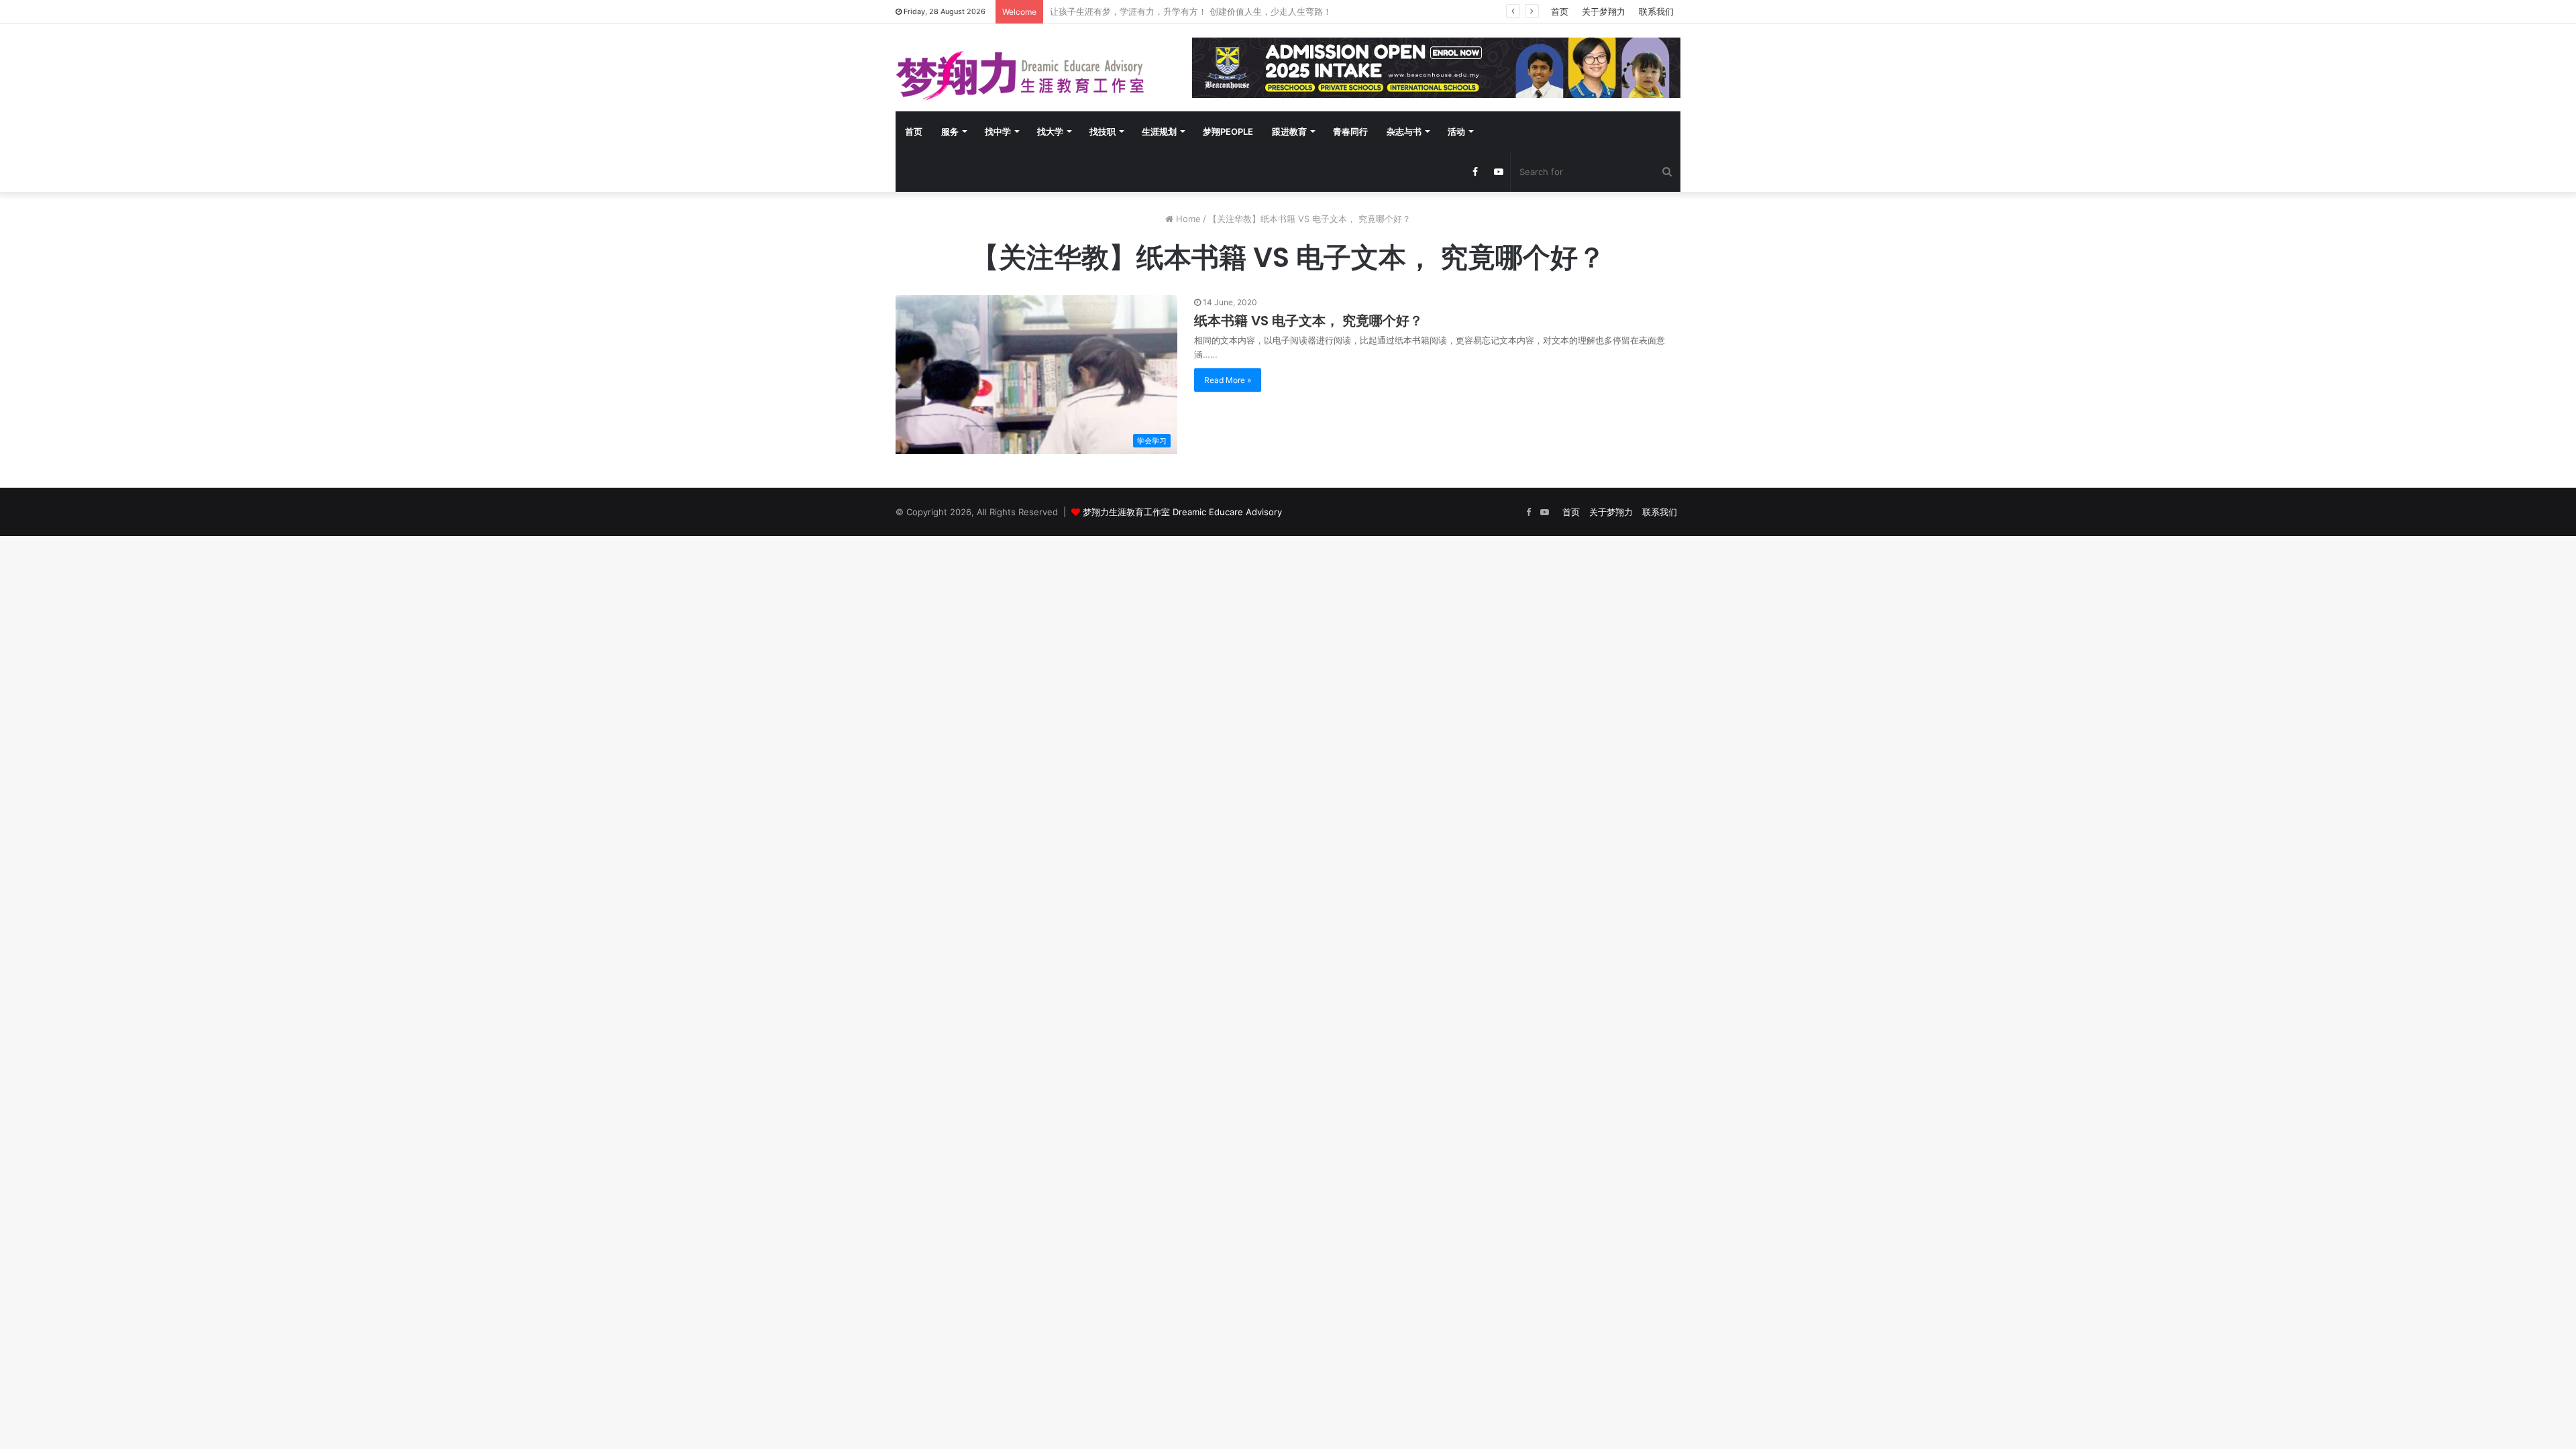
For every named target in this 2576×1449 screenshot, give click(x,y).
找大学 (1050, 131)
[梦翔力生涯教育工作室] (1020, 76)
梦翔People (1228, 131)
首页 (1560, 11)
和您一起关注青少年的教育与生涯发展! (1125, 11)
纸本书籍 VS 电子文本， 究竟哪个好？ (1308, 321)
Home (1187, 219)
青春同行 (1350, 131)
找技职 (1103, 131)
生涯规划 (1159, 131)
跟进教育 (1289, 131)
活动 (1456, 131)
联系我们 (1656, 11)
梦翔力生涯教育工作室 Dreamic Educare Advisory (1182, 512)
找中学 (998, 131)
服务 (950, 131)
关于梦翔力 (1604, 11)
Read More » (1228, 380)
